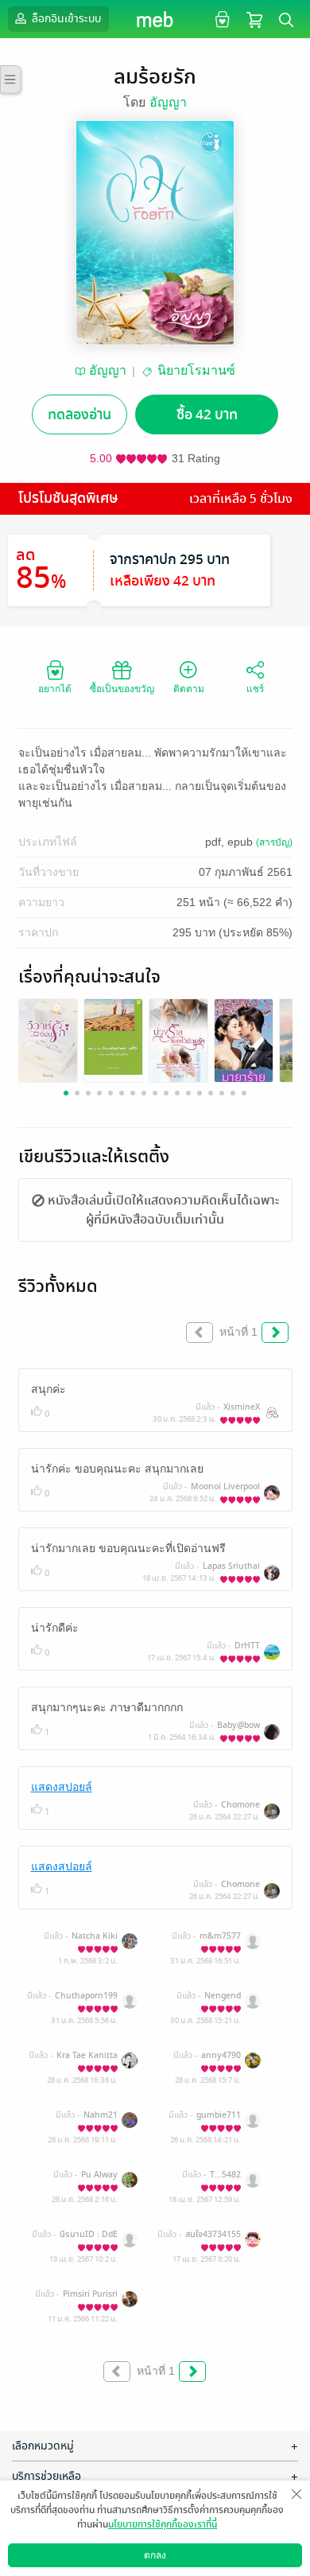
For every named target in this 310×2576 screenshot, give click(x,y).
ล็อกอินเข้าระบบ (65, 19)
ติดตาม (189, 689)
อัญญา (168, 102)
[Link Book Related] (48, 1039)
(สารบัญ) (274, 842)
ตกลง (155, 2555)
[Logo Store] (155, 19)
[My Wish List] (221, 19)
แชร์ (255, 689)
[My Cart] (254, 19)
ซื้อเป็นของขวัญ (122, 689)
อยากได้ (55, 689)
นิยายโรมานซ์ (196, 370)
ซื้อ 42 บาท (207, 415)
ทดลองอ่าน (79, 415)
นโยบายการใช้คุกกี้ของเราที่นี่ (163, 2524)
